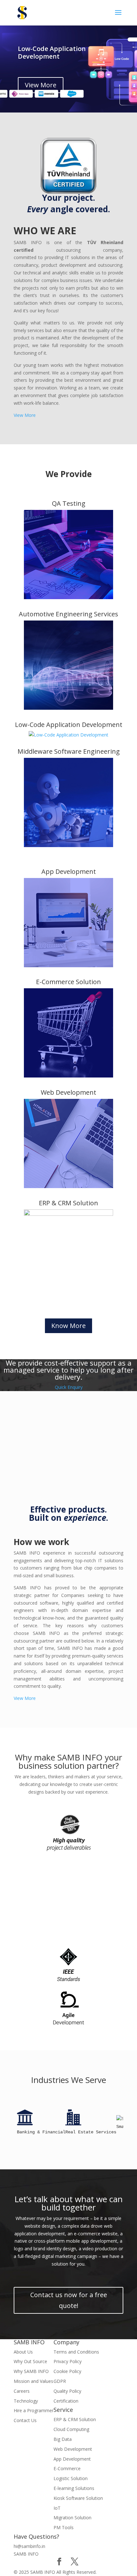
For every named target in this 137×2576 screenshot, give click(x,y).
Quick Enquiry (69, 1387)
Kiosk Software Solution (78, 2498)
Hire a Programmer (34, 2410)
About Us (23, 2352)
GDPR (60, 2381)
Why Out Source (30, 2361)
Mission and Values (33, 2381)
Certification (66, 2401)
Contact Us (25, 2420)
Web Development (68, 1092)
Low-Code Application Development (52, 52)
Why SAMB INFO (31, 2371)
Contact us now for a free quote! (69, 2300)
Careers (22, 2391)
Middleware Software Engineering (69, 751)
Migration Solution (72, 2518)
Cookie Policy (67, 2371)
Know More (68, 1326)
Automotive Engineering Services (68, 614)
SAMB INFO (26, 2554)
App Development (69, 871)
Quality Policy (67, 2391)
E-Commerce (67, 2468)
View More (41, 85)
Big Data (63, 2439)
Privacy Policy (68, 2361)
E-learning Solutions (74, 2488)
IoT (57, 2508)
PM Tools (64, 2527)
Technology (26, 2401)
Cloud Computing (71, 2429)
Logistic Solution (71, 2478)
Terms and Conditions (76, 2352)
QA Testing (69, 503)
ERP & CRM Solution (68, 1203)
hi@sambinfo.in (29, 2546)
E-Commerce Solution (68, 982)
